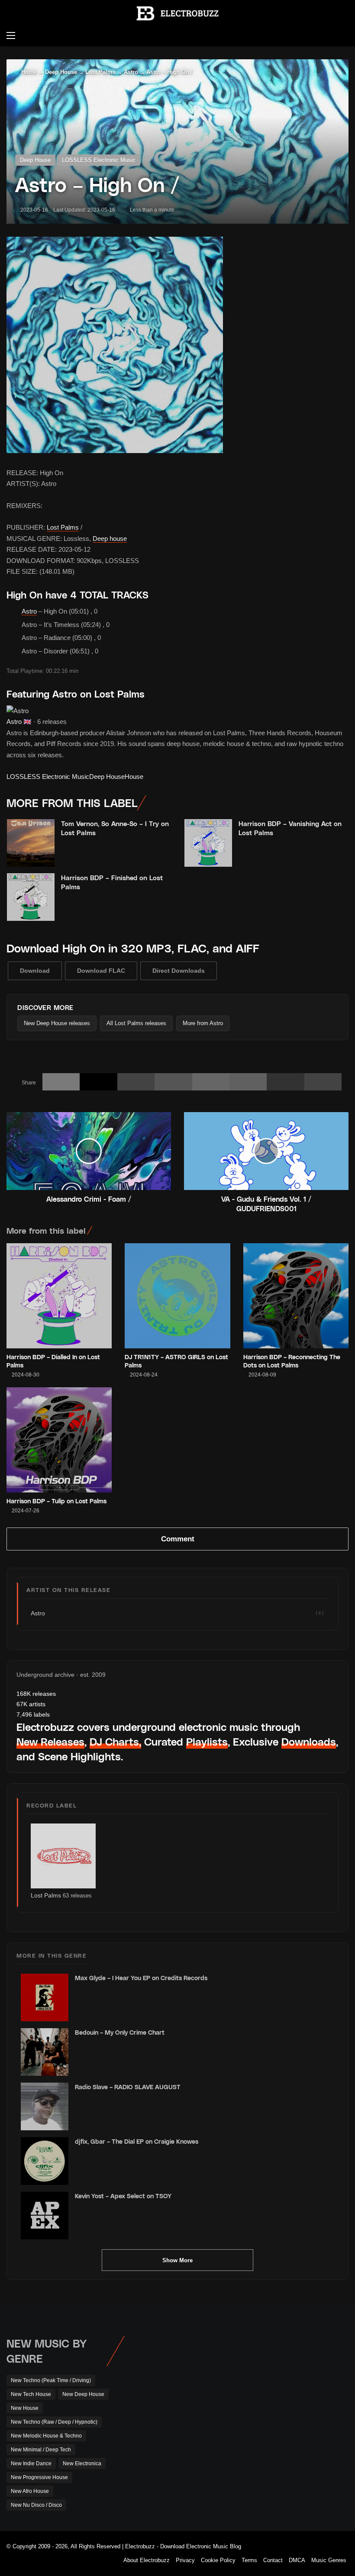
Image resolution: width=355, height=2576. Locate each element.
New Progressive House (39, 2477)
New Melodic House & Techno (46, 2436)
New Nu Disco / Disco (36, 2505)
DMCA (297, 2560)
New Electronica (82, 2463)
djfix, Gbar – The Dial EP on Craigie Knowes (137, 2141)
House (134, 777)
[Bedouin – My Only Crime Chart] (45, 2052)
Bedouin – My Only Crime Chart (120, 2032)
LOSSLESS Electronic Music (99, 160)
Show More (177, 2260)
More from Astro (203, 1023)
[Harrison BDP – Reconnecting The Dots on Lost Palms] (296, 1296)
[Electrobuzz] (177, 13)
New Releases (50, 1741)
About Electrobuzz (147, 2560)
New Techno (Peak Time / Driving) (51, 2380)
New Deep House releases (57, 1023)
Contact (273, 2560)
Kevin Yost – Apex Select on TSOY (123, 2196)
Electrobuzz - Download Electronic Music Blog (183, 2546)
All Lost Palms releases (136, 1023)
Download (35, 971)
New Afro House (30, 2491)
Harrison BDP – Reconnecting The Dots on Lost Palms (292, 1361)
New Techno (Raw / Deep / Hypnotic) (54, 2422)
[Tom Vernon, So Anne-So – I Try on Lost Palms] (31, 843)
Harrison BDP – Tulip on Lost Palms (56, 1501)
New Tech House (31, 2394)
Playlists (207, 1741)
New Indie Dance (31, 2463)
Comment (178, 1539)
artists (31, 1704)
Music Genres (329, 2560)
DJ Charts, (115, 1741)
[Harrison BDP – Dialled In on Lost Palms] (59, 1296)
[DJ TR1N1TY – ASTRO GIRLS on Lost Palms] (177, 1296)
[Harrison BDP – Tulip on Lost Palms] (59, 1440)
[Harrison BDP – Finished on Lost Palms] (31, 897)
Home (28, 72)
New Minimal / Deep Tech (41, 2450)
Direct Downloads (179, 971)
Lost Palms (100, 72)
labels (33, 1714)
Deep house (110, 539)
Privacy (185, 2560)
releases (36, 1694)
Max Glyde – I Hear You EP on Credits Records (141, 1978)
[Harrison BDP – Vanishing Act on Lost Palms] (208, 843)
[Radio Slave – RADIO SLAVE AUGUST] (45, 2106)
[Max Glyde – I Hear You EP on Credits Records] (45, 1997)
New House (25, 2408)
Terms (249, 2560)
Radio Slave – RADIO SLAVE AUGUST (128, 2087)
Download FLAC (101, 971)
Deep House (61, 72)
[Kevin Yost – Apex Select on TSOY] (45, 2216)
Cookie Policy (218, 2560)
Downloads (309, 1741)
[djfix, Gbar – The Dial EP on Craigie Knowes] (45, 2161)
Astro (131, 72)
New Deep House (83, 2394)
